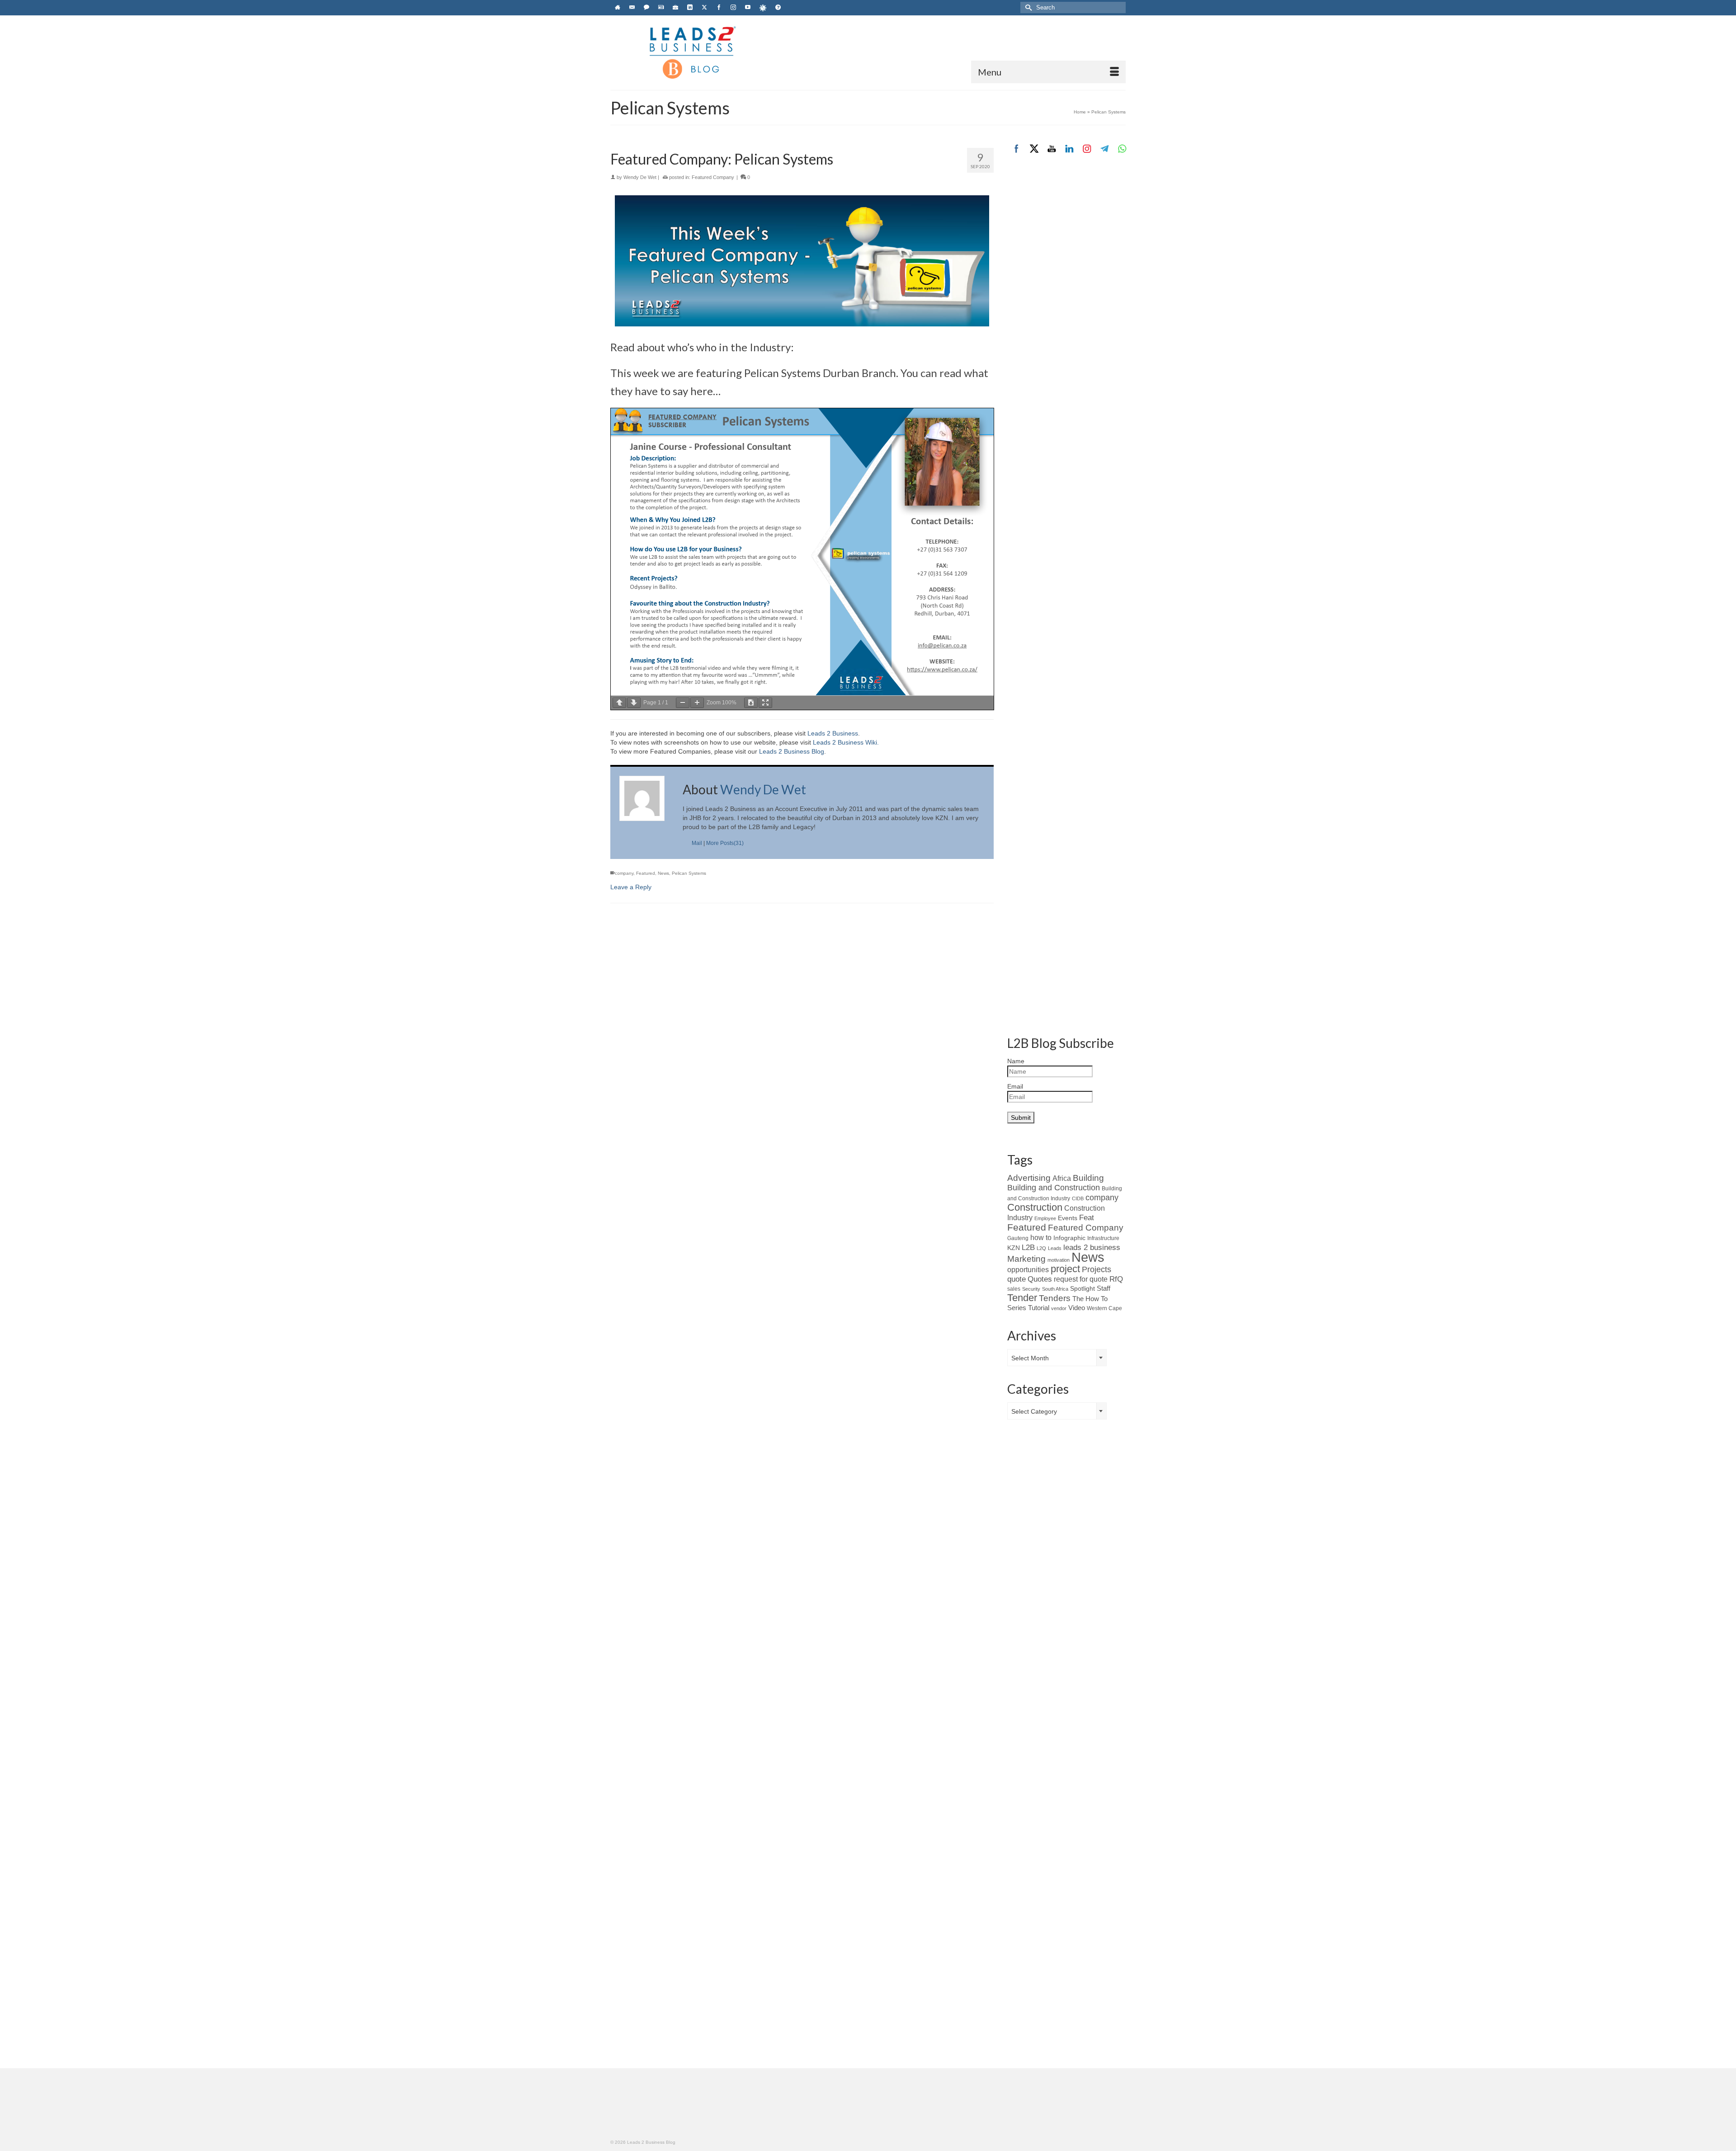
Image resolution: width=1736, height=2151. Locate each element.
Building (1088, 1178)
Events (1068, 1218)
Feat (1087, 1218)
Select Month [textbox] (1030, 1358)
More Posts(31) (725, 843)
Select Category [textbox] (1034, 1411)
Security (1031, 1289)
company (624, 873)
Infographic (1069, 1238)
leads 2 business (1092, 1248)
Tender (1022, 1298)
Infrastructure (1103, 1238)
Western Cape (1104, 1308)
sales (1014, 1289)
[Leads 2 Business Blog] (692, 52)
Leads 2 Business (833, 733)
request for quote (1081, 1279)
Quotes (1040, 1279)
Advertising (1029, 1178)
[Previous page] (619, 703)
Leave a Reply (631, 887)
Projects (1097, 1269)
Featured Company (713, 177)
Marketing (1026, 1259)
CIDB (1078, 1198)
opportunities (1028, 1270)
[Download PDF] (751, 703)
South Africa (1055, 1289)
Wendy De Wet (640, 177)
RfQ (1116, 1279)
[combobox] (1057, 1358)
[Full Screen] (765, 703)
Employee (1045, 1218)
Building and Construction (1054, 1188)
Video (1077, 1308)
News (663, 873)
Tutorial (1039, 1308)
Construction (1035, 1207)
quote (1017, 1279)
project (1065, 1269)
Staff (1104, 1288)
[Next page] (634, 703)
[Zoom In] (697, 703)
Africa (1062, 1178)
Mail (697, 843)
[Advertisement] (1067, 315)
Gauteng (1018, 1238)
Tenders (1055, 1298)
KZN (1014, 1248)
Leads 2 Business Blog (792, 751)
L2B (1028, 1247)
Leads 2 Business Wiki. (846, 742)
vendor (1059, 1308)
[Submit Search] (1027, 7)
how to (1041, 1237)
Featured (646, 873)
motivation (1059, 1260)
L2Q (1041, 1248)
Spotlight (1083, 1288)
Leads (1055, 1248)
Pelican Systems (689, 873)
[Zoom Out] (683, 703)
